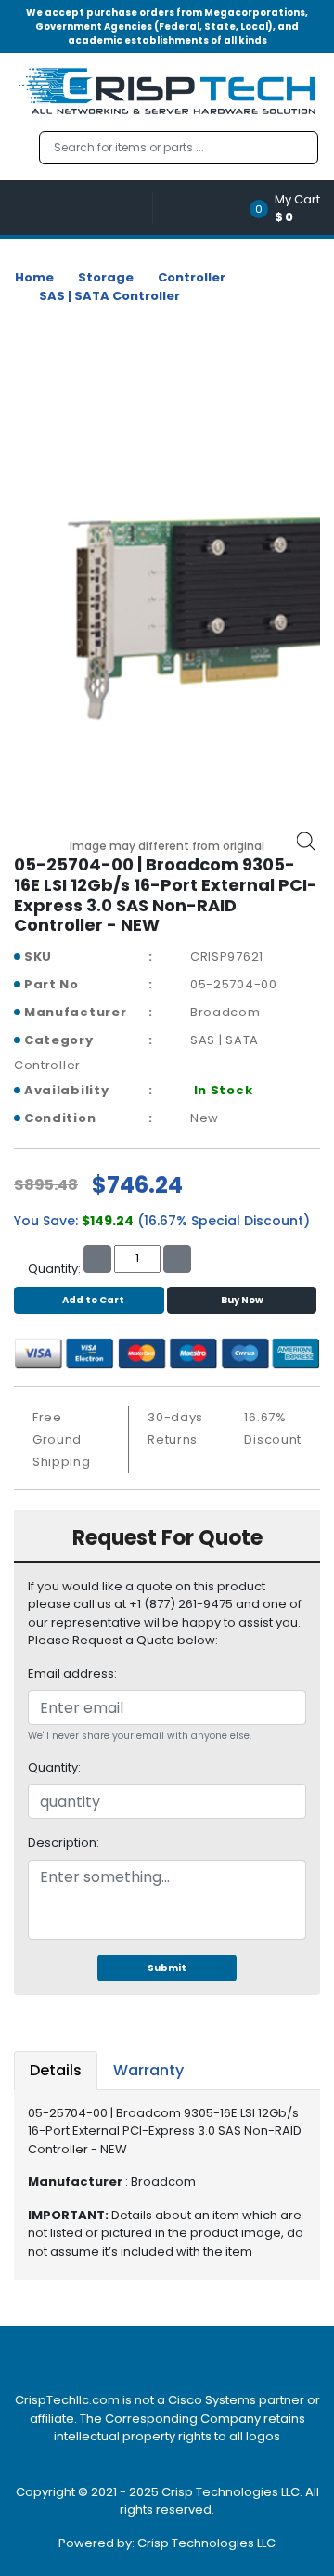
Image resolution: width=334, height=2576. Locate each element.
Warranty (148, 2070)
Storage (106, 277)
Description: (64, 1843)
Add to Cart (93, 1300)
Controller (192, 277)
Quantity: (54, 1767)
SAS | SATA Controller (109, 296)
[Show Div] (83, 208)
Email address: (72, 1674)
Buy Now (242, 1300)
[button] (291, 208)
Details (56, 2070)
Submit (167, 1968)
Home (34, 277)
